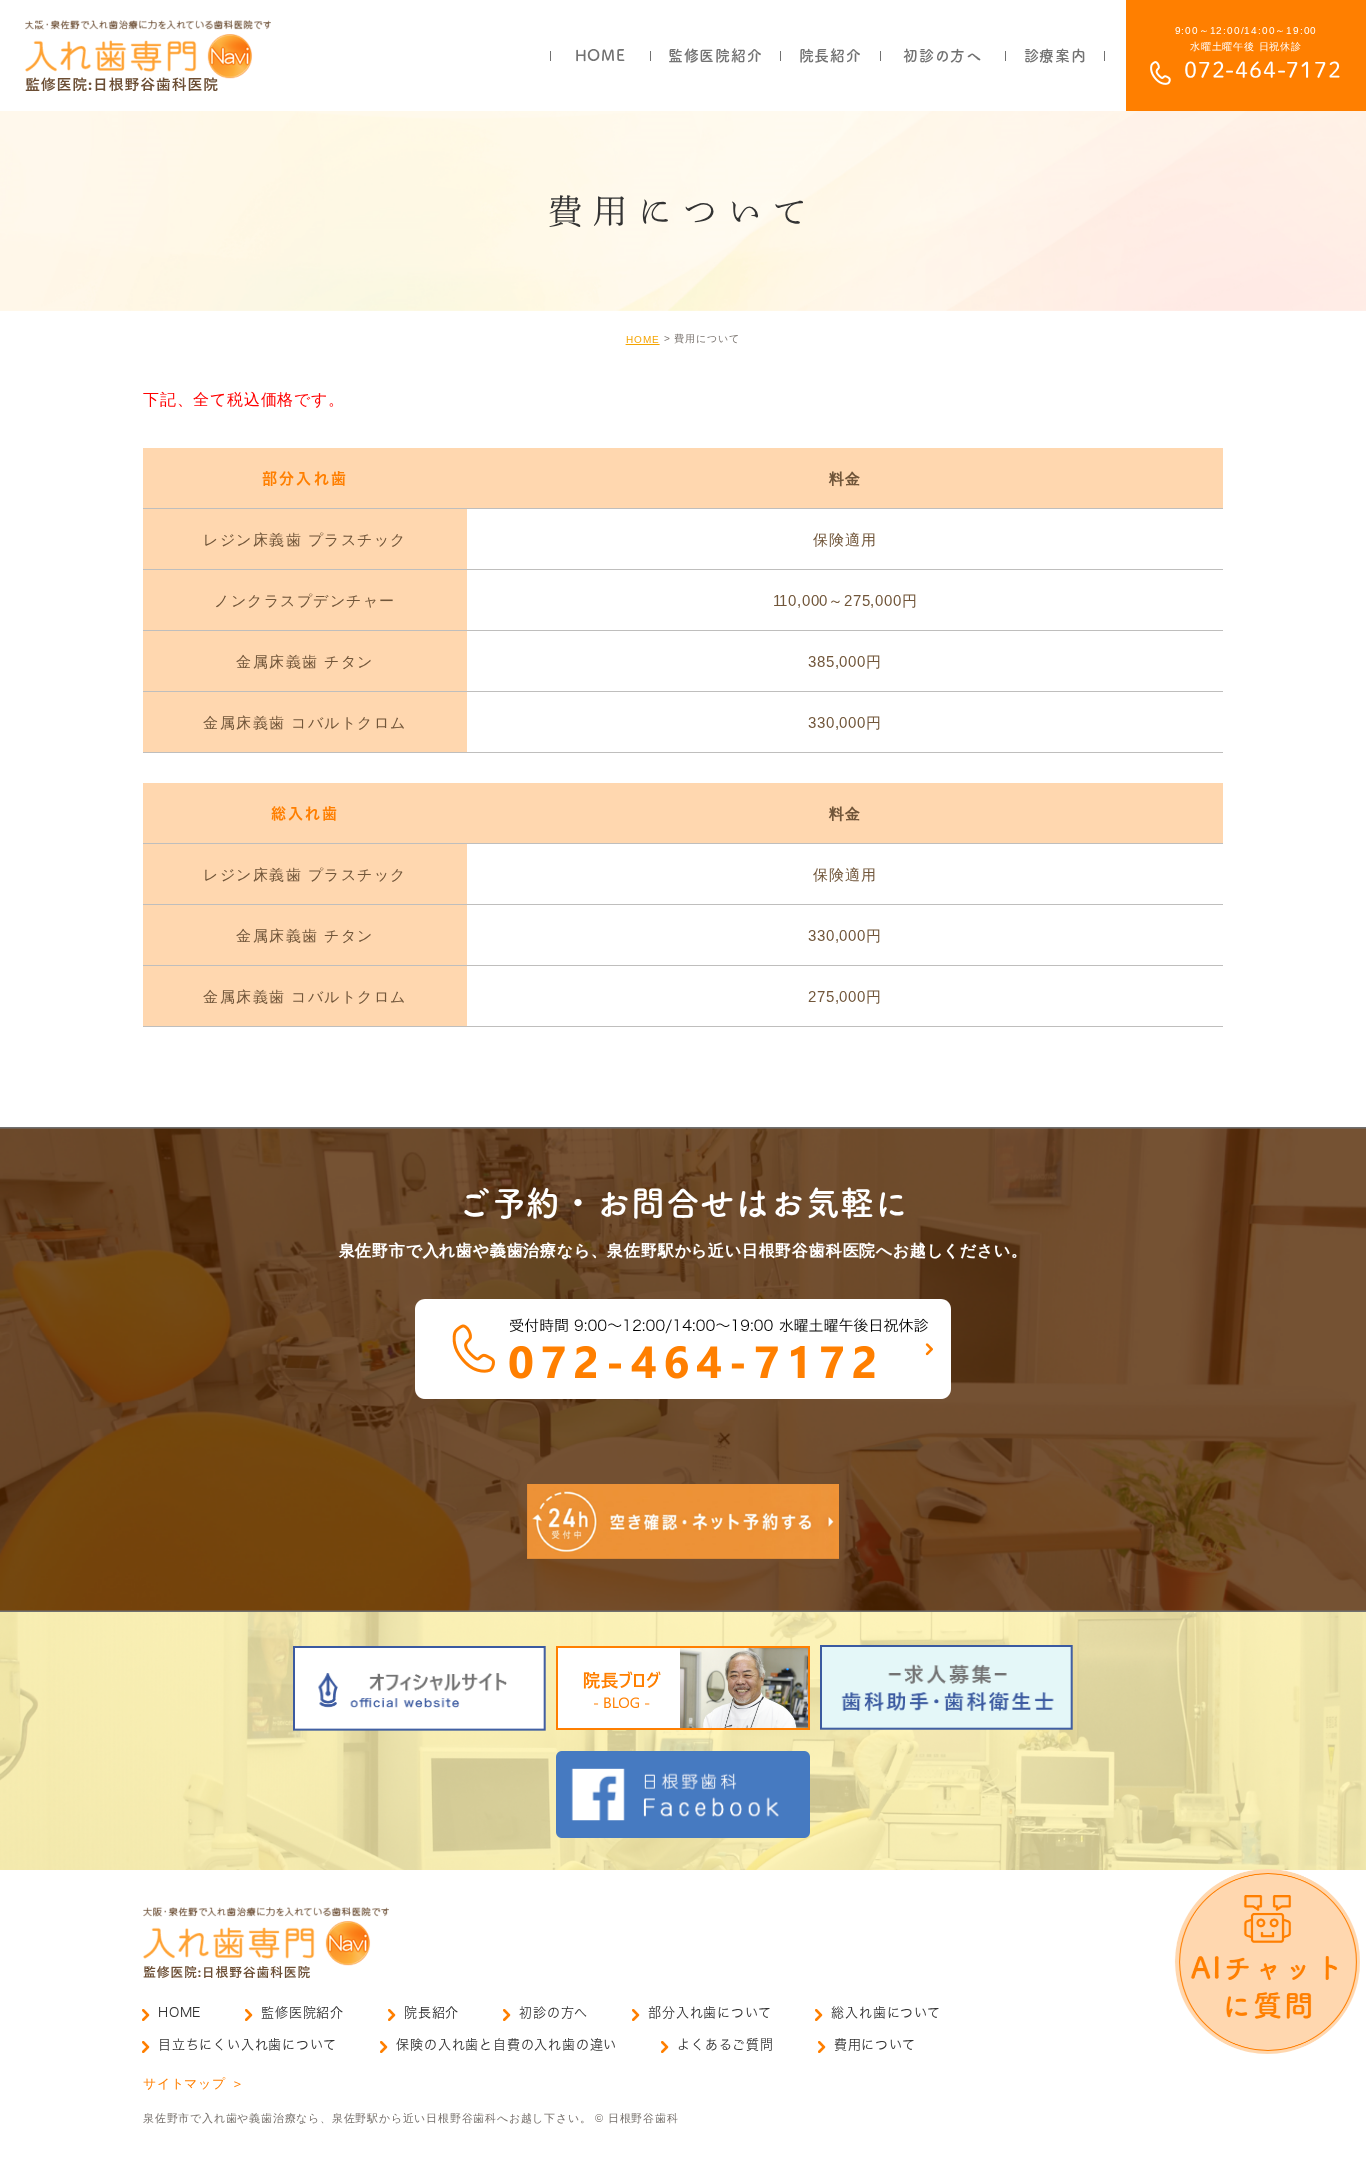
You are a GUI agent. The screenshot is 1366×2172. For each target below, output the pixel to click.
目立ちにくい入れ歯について (247, 2044)
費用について (875, 2044)
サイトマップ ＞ (193, 2083)
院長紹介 (431, 2012)
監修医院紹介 (302, 2012)
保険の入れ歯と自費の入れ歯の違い (506, 2044)
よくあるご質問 (725, 2044)
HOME (643, 339)
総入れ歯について (885, 2012)
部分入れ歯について (709, 2012)
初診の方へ (553, 2012)
